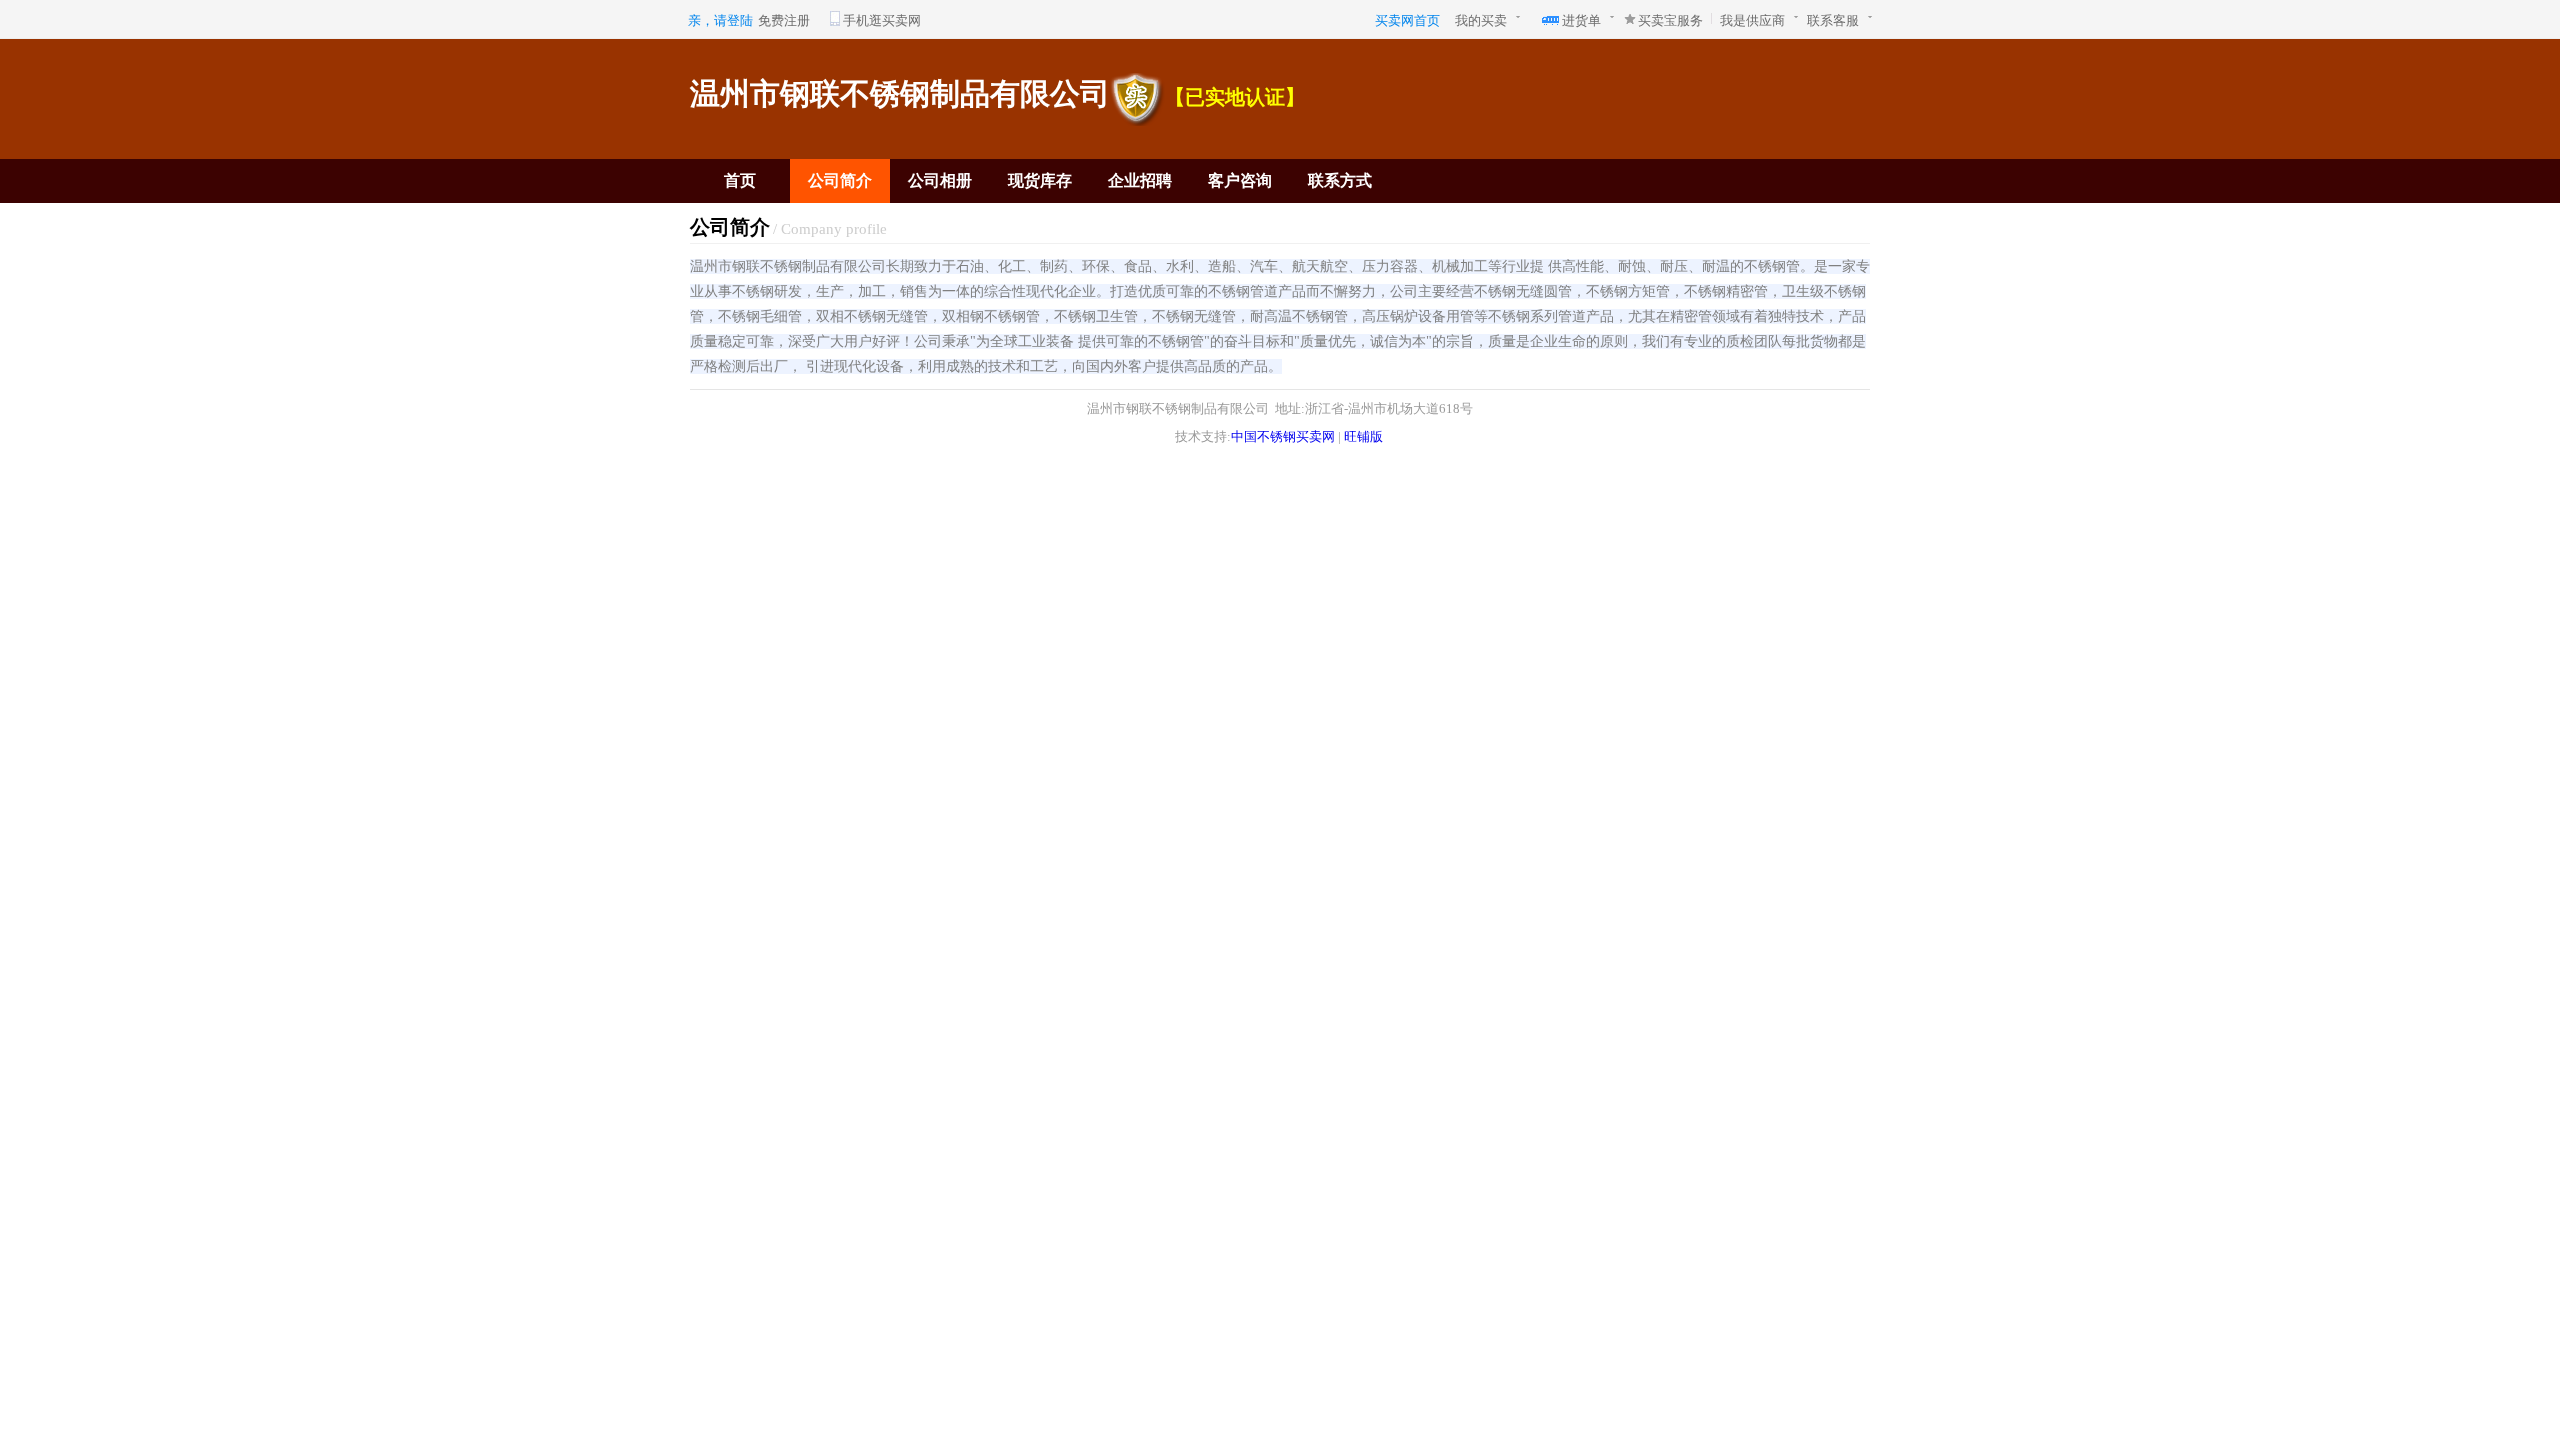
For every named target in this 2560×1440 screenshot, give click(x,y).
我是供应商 (1752, 20)
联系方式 (1340, 180)
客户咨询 (1240, 180)
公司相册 (940, 180)
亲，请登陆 (720, 20)
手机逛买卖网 (882, 20)
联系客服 (1833, 20)
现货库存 (1040, 180)
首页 (740, 180)
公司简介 (840, 180)
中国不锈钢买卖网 (1283, 436)
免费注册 (784, 20)
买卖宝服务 (1670, 20)
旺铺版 (1363, 436)
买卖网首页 (1407, 20)
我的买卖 (1481, 20)
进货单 (1581, 20)
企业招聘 (1140, 180)
